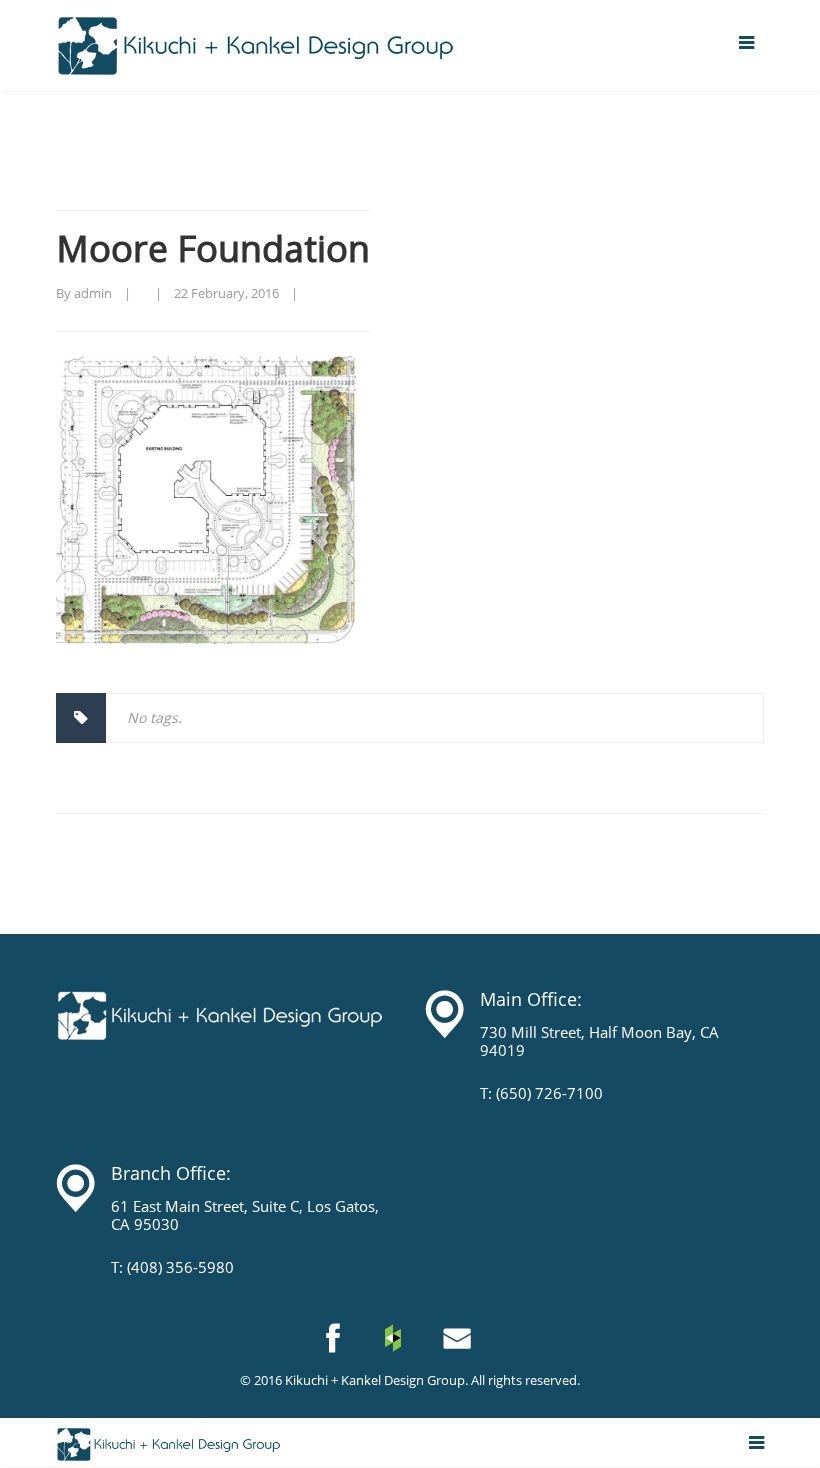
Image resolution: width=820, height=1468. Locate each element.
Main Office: (531, 999)
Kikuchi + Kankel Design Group (375, 1380)
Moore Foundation (213, 248)
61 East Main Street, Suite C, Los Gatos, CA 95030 (245, 1215)
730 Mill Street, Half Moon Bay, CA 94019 (599, 1041)
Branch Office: (171, 1173)
